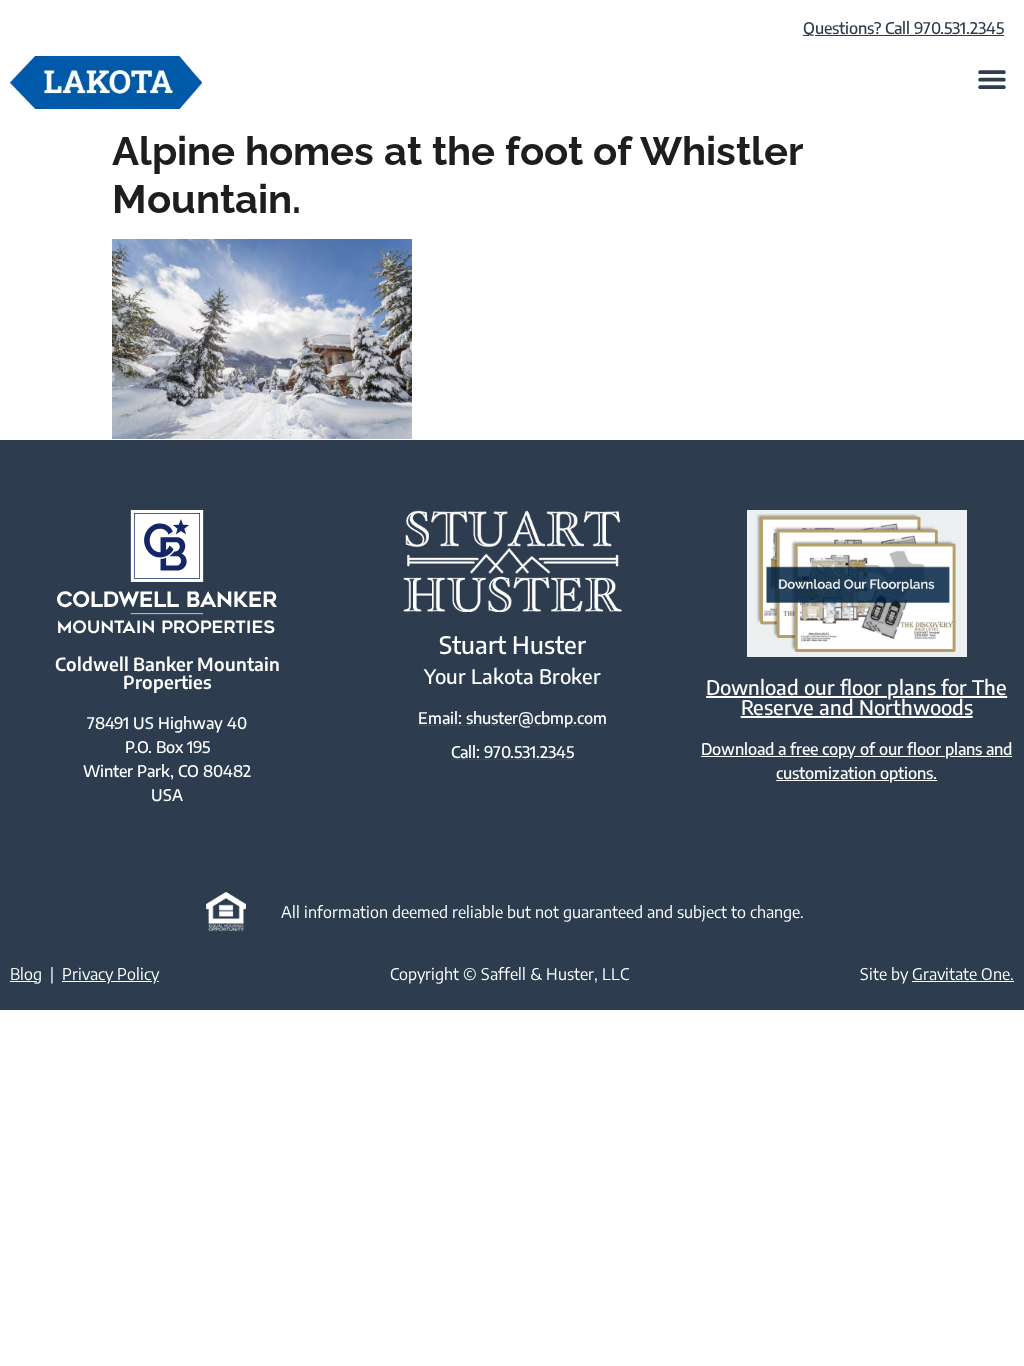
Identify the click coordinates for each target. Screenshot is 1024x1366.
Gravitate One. (963, 974)
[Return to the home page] (106, 82)
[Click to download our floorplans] (856, 583)
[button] (991, 78)
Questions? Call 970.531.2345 (903, 28)
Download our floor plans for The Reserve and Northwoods (856, 696)
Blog (26, 974)
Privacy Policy (110, 974)
